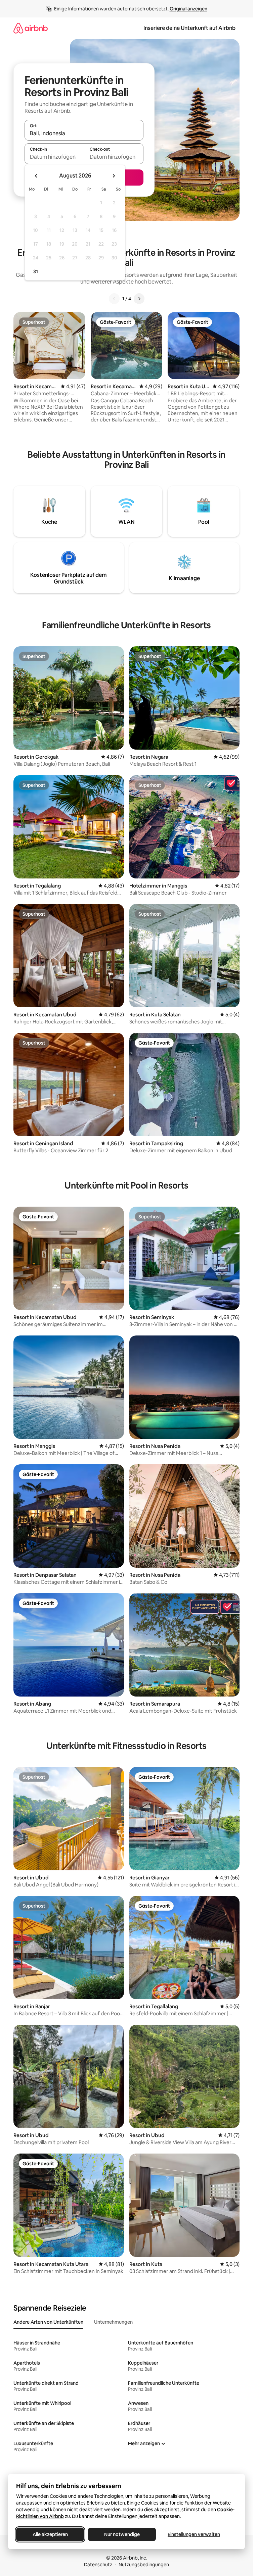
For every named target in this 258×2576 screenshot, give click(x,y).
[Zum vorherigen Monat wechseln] (36, 176)
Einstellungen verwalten (194, 2534)
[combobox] (84, 133)
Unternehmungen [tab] (113, 2322)
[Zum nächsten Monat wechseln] (114, 176)
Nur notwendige (122, 2534)
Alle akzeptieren (50, 2534)
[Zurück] (114, 299)
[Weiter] (139, 299)
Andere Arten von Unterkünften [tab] (48, 2322)
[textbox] (54, 157)
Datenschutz (98, 2565)
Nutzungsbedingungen (144, 2565)
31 (36, 271)
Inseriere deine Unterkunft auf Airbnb (189, 28)
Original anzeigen (188, 9)
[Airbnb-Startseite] (31, 28)
